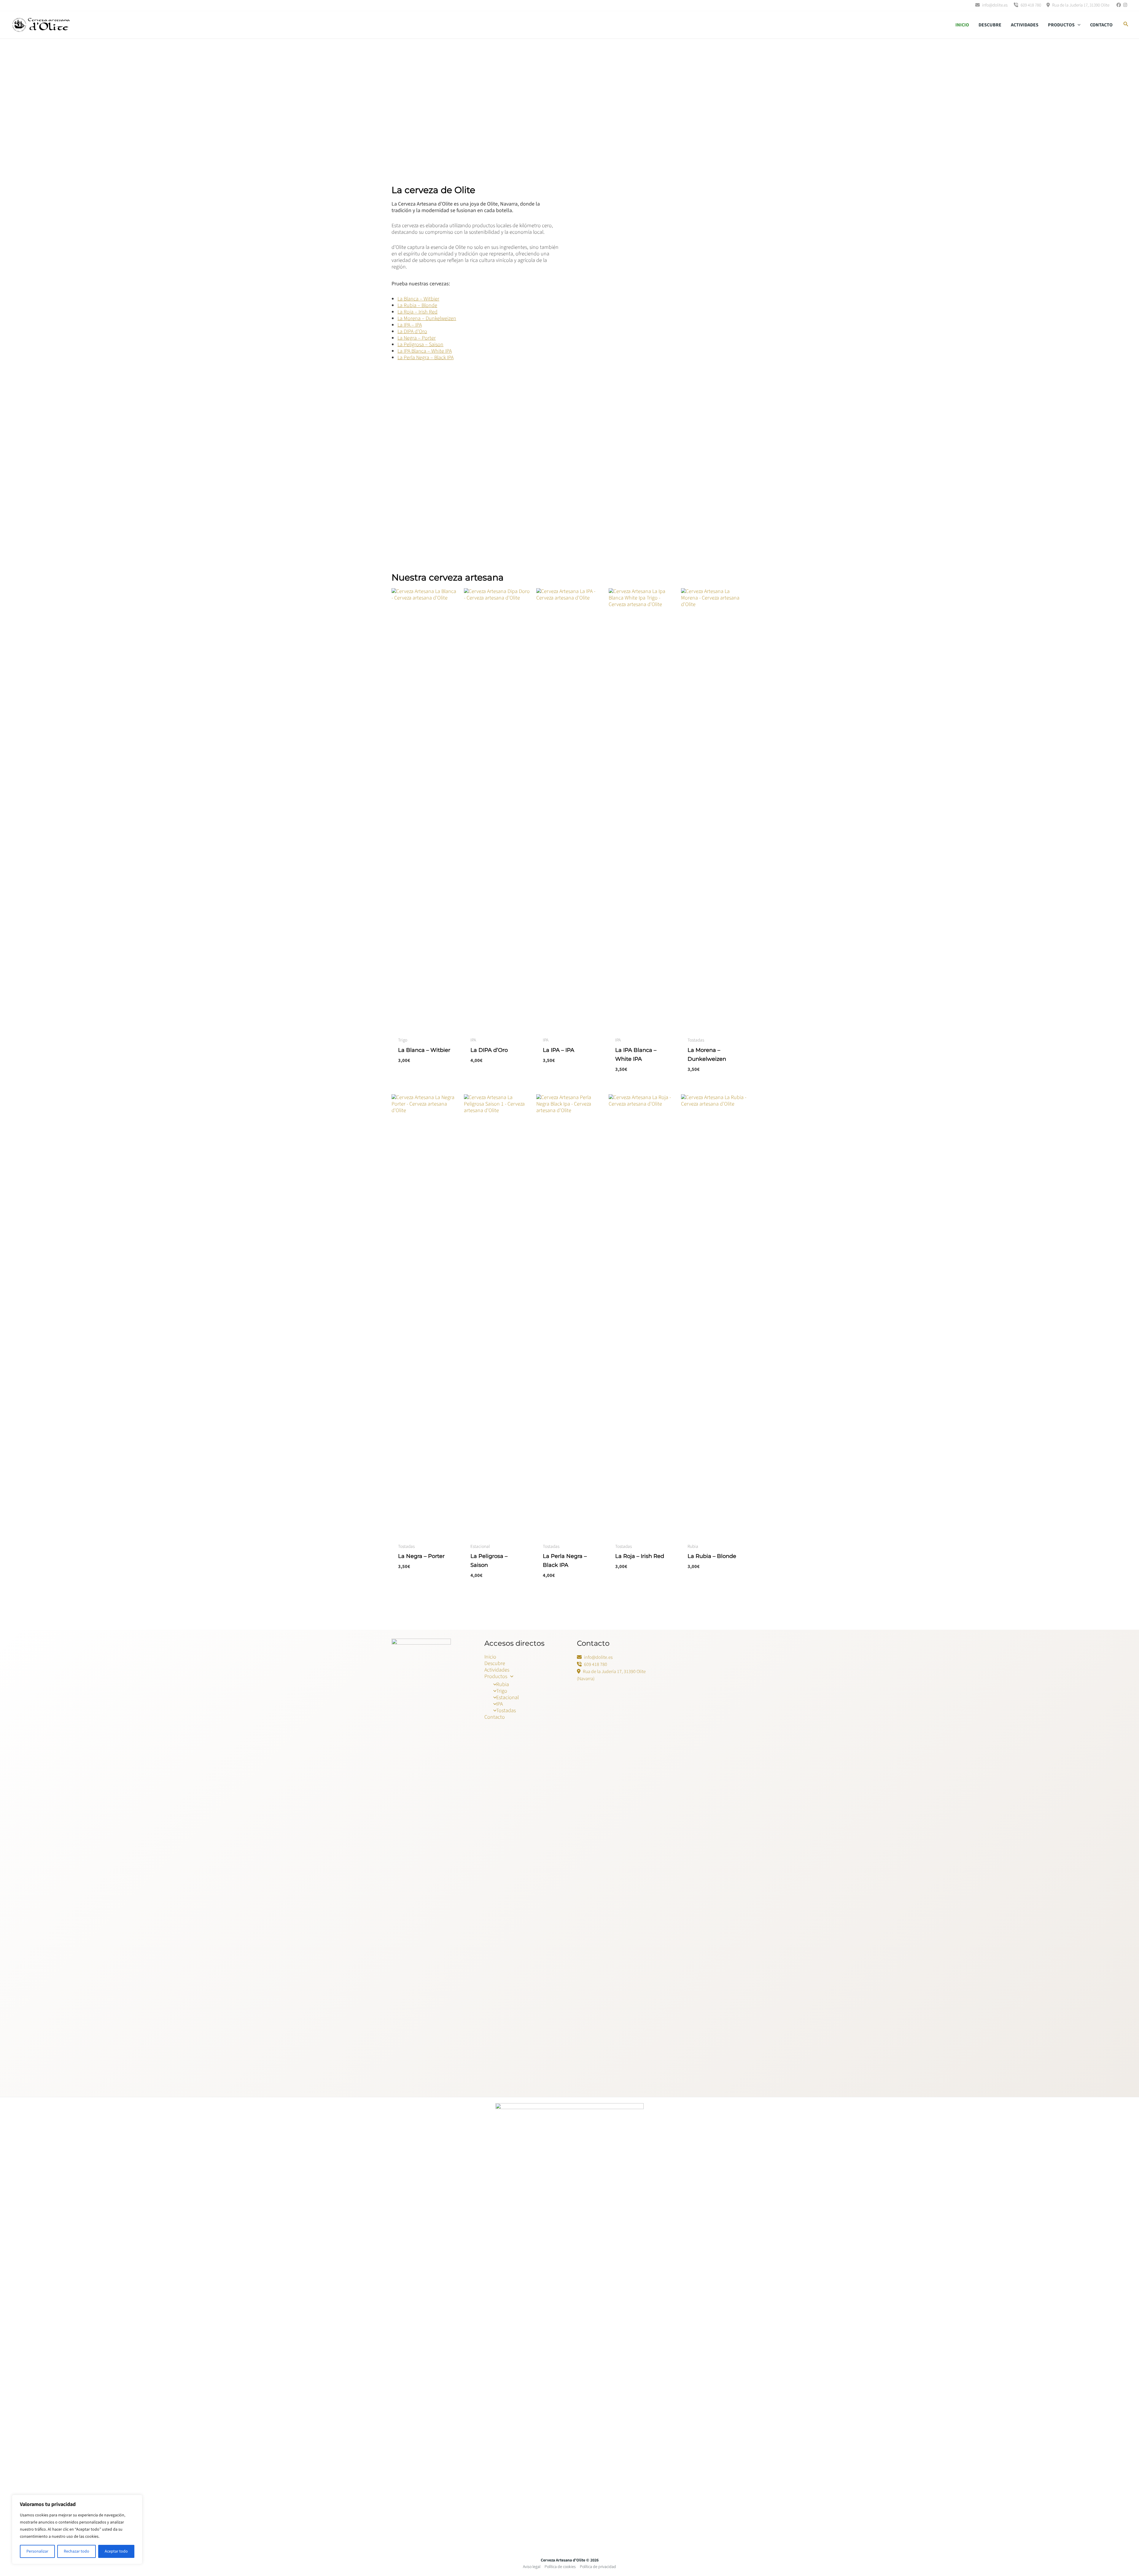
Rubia (503, 1684)
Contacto (1101, 25)
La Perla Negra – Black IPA (425, 358)
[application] (1078, 25)
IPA (499, 1704)
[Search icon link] (1126, 25)
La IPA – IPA (410, 325)
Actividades (1025, 25)
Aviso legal (532, 2567)
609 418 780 (1030, 5)
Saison (436, 345)
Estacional (508, 1698)
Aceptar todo (116, 2551)
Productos (1061, 25)
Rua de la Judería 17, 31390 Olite (1080, 5)
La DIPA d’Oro (412, 331)
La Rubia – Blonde (417, 305)
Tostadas (506, 1711)
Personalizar (37, 2551)
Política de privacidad (598, 2567)
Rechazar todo (77, 2551)
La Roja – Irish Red (417, 312)
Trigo (502, 1691)
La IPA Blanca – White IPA (425, 351)
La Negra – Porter (417, 338)
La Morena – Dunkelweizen (427, 318)
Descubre (990, 25)
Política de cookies (560, 2567)
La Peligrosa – (413, 345)
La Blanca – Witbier (418, 299)
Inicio (962, 25)
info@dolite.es (994, 5)
